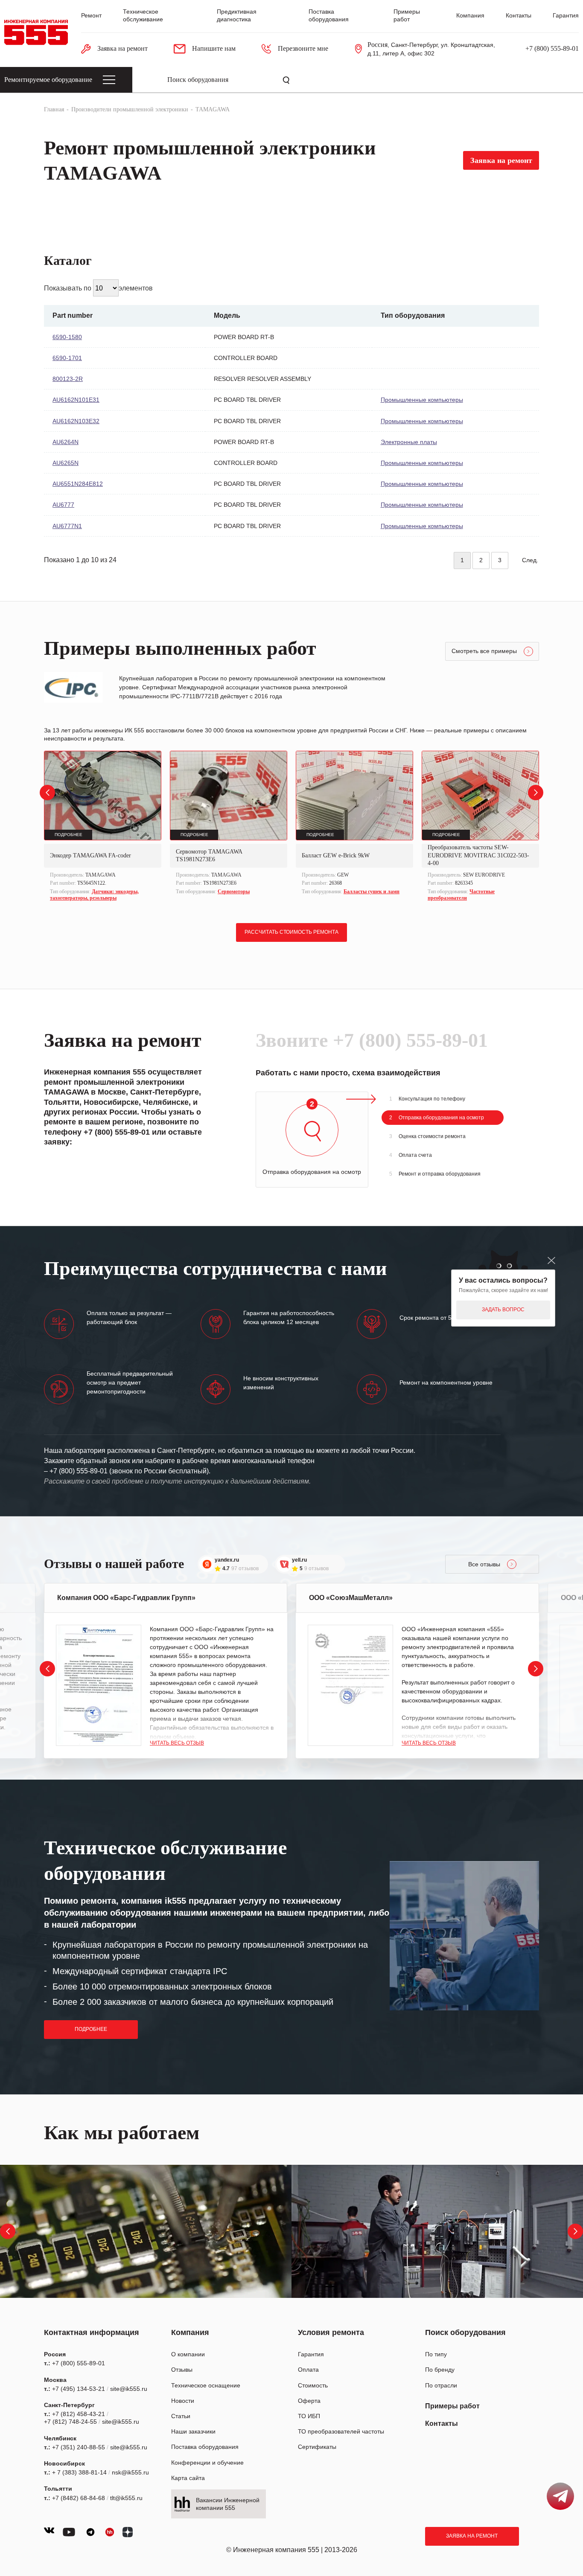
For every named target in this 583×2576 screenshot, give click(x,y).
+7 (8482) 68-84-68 (79, 2498)
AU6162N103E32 (76, 421)
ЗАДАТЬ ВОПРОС (503, 1310)
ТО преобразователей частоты (341, 2431)
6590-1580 (67, 337)
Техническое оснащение (206, 2385)
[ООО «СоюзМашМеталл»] (350, 1685)
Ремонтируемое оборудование (48, 80)
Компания (470, 15)
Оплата (308, 2370)
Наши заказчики (193, 2431)
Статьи (181, 2416)
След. (530, 560)
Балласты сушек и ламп (372, 892)
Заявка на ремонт (472, 2536)
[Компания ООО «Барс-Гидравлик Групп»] (99, 1685)
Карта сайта (188, 2478)
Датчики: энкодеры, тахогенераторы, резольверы (94, 895)
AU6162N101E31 (76, 400)
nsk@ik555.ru (130, 2472)
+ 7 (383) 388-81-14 (79, 2472)
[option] (103, 827)
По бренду (440, 2370)
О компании (188, 2354)
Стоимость (313, 2385)
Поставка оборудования (205, 2447)
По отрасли (441, 2385)
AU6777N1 (67, 526)
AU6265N (66, 463)
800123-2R (68, 379)
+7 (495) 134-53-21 (79, 2389)
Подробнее (91, 2029)
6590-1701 (67, 358)
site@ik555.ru (129, 2389)
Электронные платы (409, 442)
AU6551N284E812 (78, 484)
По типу (436, 2354)
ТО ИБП (309, 2416)
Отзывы (182, 2370)
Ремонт (91, 15)
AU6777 (63, 505)
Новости (183, 2401)
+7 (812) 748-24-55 (70, 2422)
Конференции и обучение (207, 2463)
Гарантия (566, 15)
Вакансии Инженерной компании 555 (228, 2504)
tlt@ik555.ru (126, 2498)
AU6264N (66, 442)
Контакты (519, 15)
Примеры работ (452, 2406)
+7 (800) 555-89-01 (552, 48)
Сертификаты (317, 2447)
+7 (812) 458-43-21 (79, 2414)
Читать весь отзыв (177, 1743)
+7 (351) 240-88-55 (79, 2447)
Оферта (309, 2401)
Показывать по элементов (98, 288)
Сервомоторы (234, 892)
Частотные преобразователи (461, 895)
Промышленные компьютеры (422, 400)
